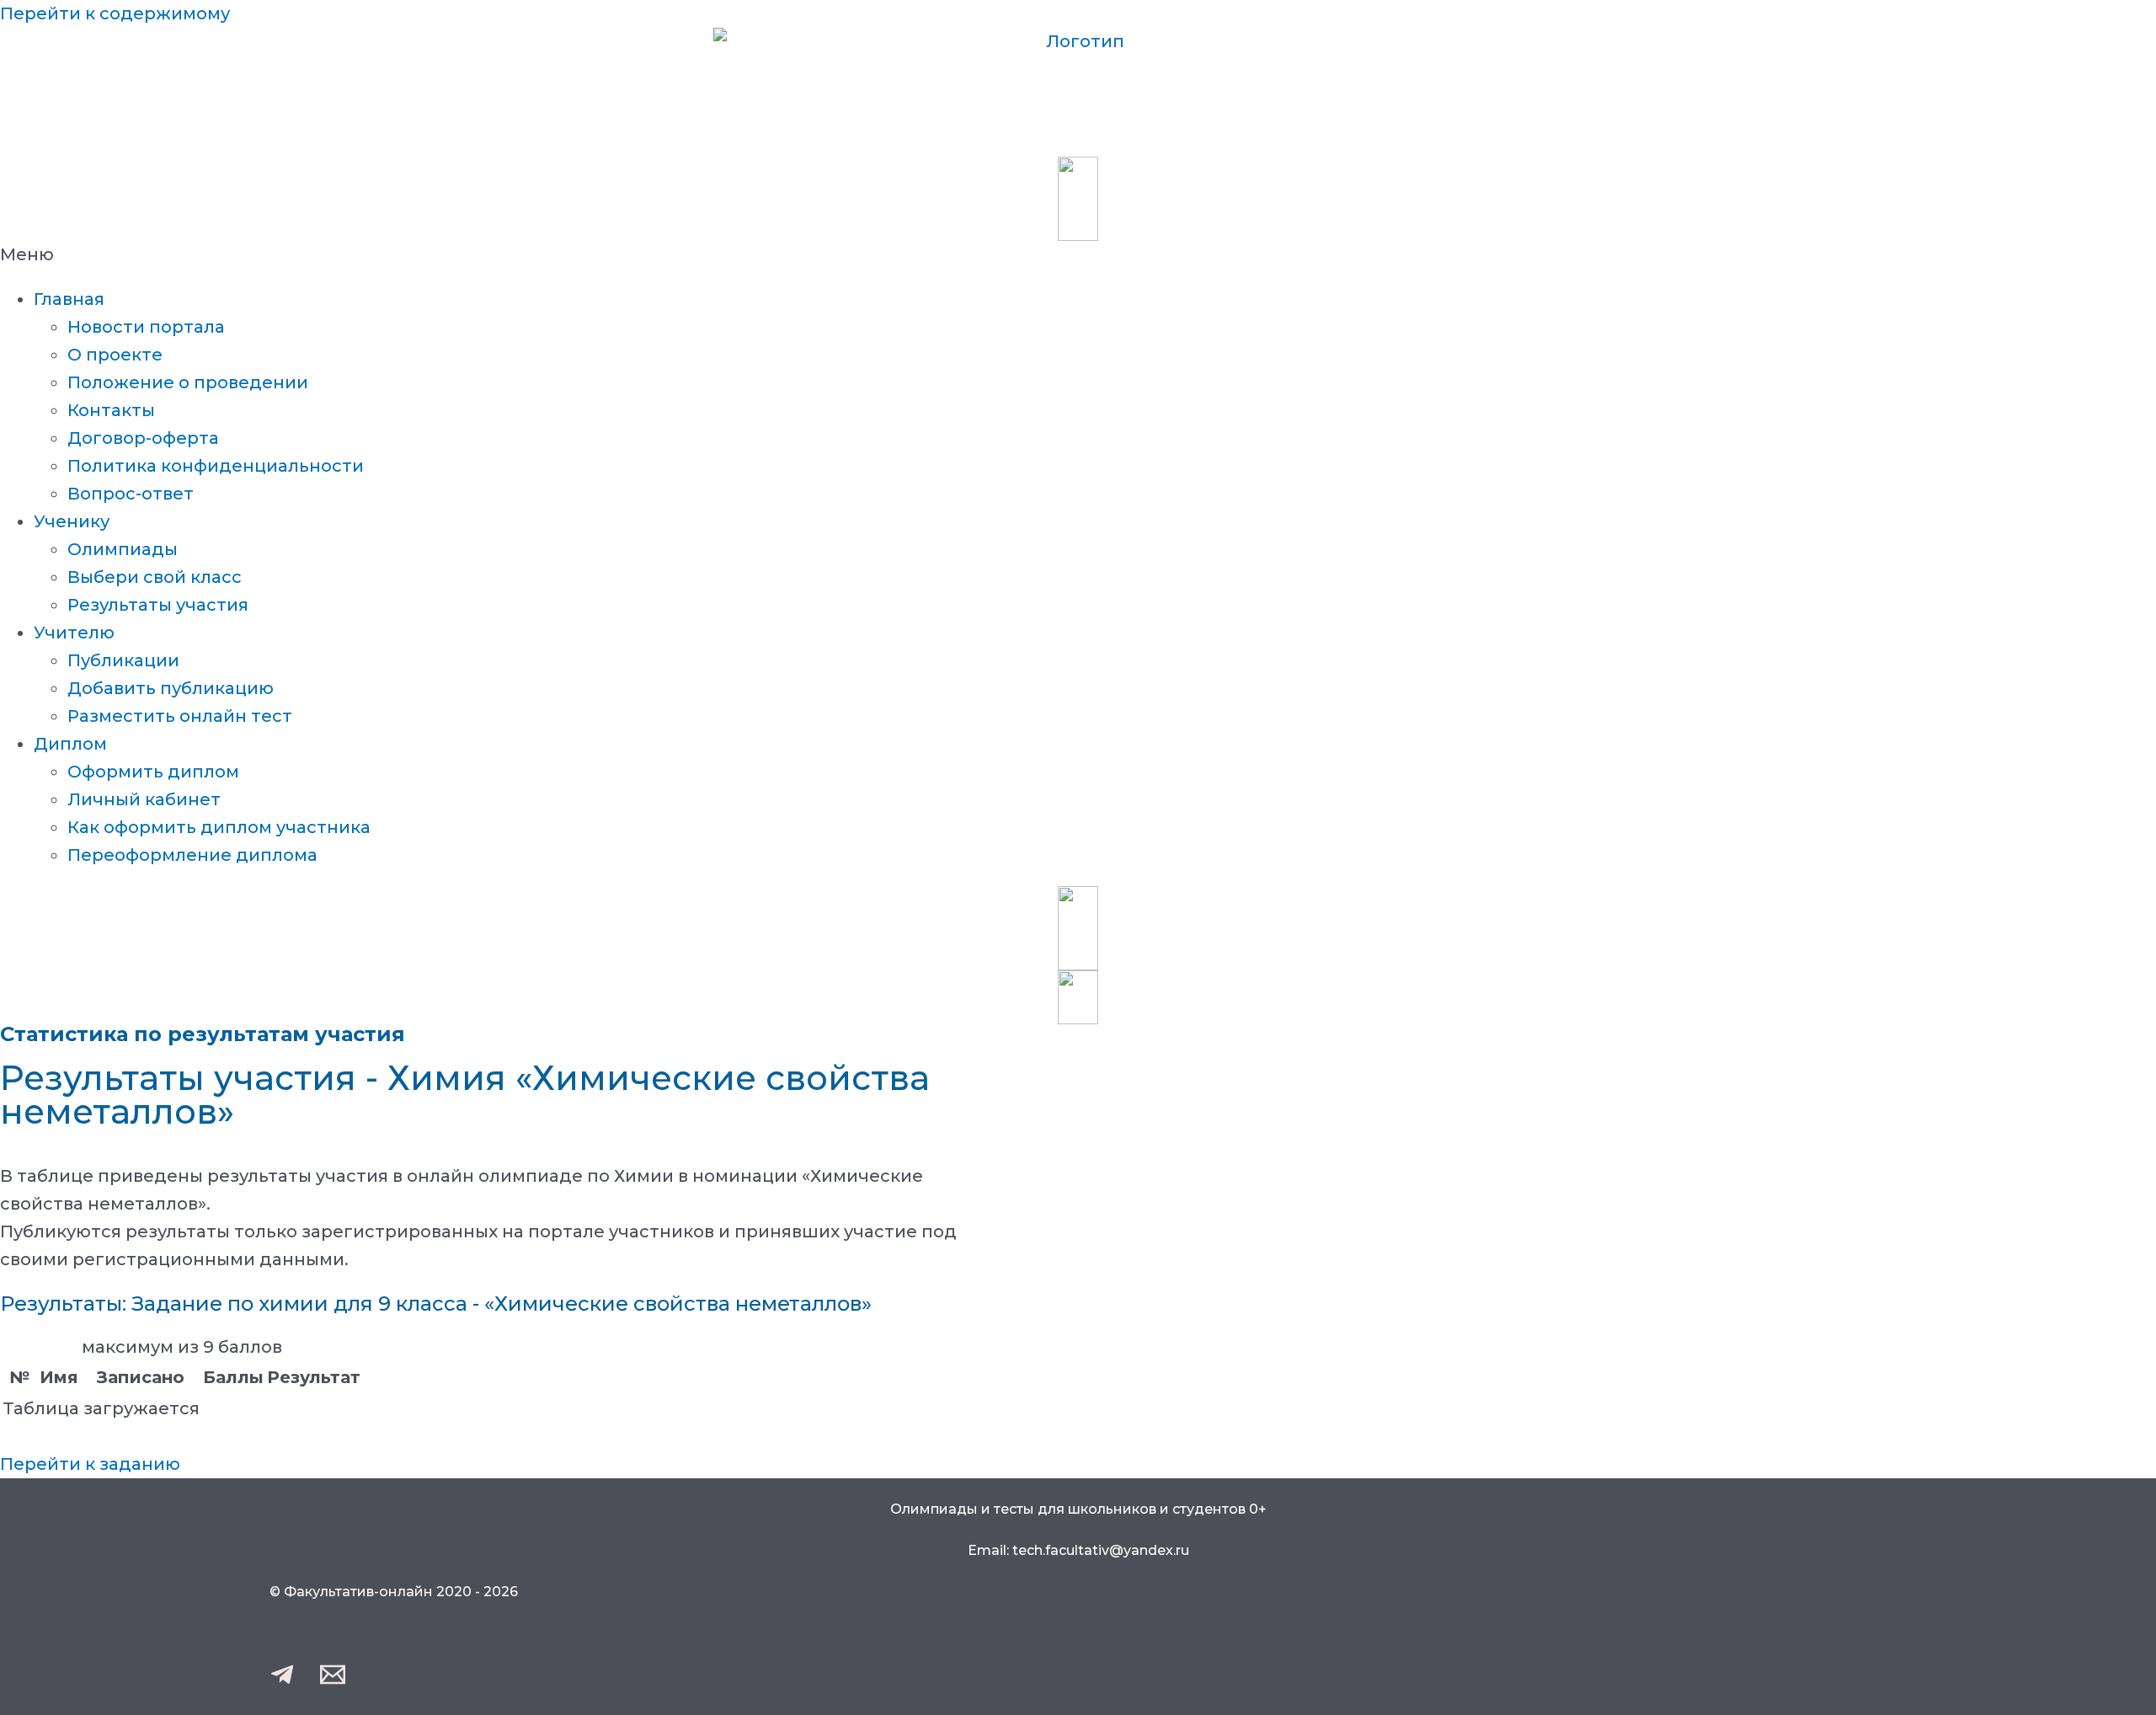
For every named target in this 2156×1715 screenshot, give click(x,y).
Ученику (72, 521)
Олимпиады (123, 549)
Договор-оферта (143, 438)
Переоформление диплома (192, 855)
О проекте (115, 355)
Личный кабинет (144, 799)
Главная (69, 299)
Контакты (111, 410)
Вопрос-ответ (131, 494)
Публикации (123, 660)
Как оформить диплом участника (219, 827)
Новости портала (146, 327)
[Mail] (333, 1681)
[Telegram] (282, 1681)
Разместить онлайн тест (180, 716)
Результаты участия (158, 605)
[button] (1078, 255)
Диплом (70, 744)
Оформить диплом (153, 772)
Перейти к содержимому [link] (115, 13)
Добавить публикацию (171, 688)
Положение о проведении (188, 382)
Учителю (74, 633)
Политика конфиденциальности (216, 466)
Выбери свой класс (155, 577)
